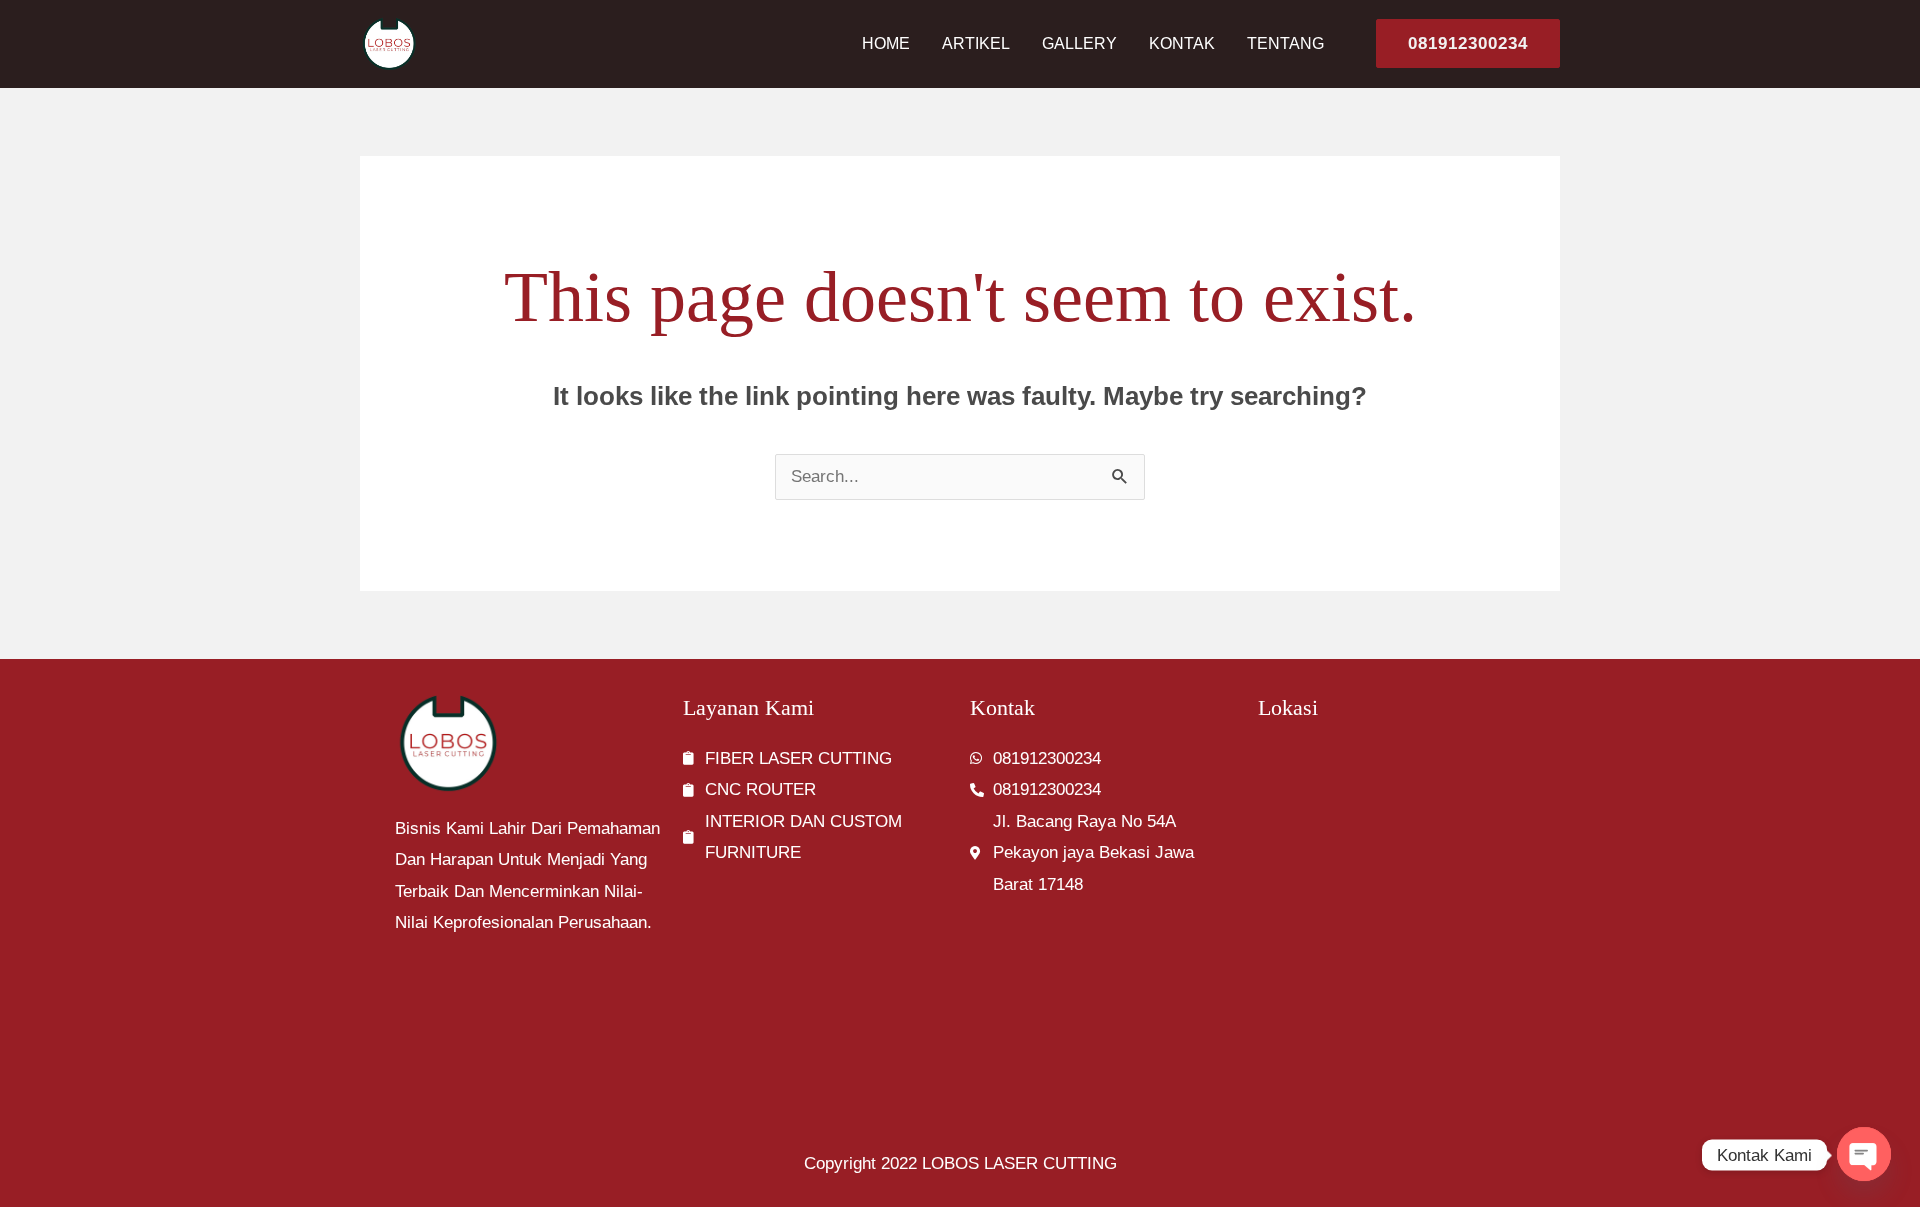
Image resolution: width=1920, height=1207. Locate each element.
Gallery (1079, 43)
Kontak (1182, 43)
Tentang (1285, 43)
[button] (1460, 43)
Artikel (976, 43)
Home (886, 43)
